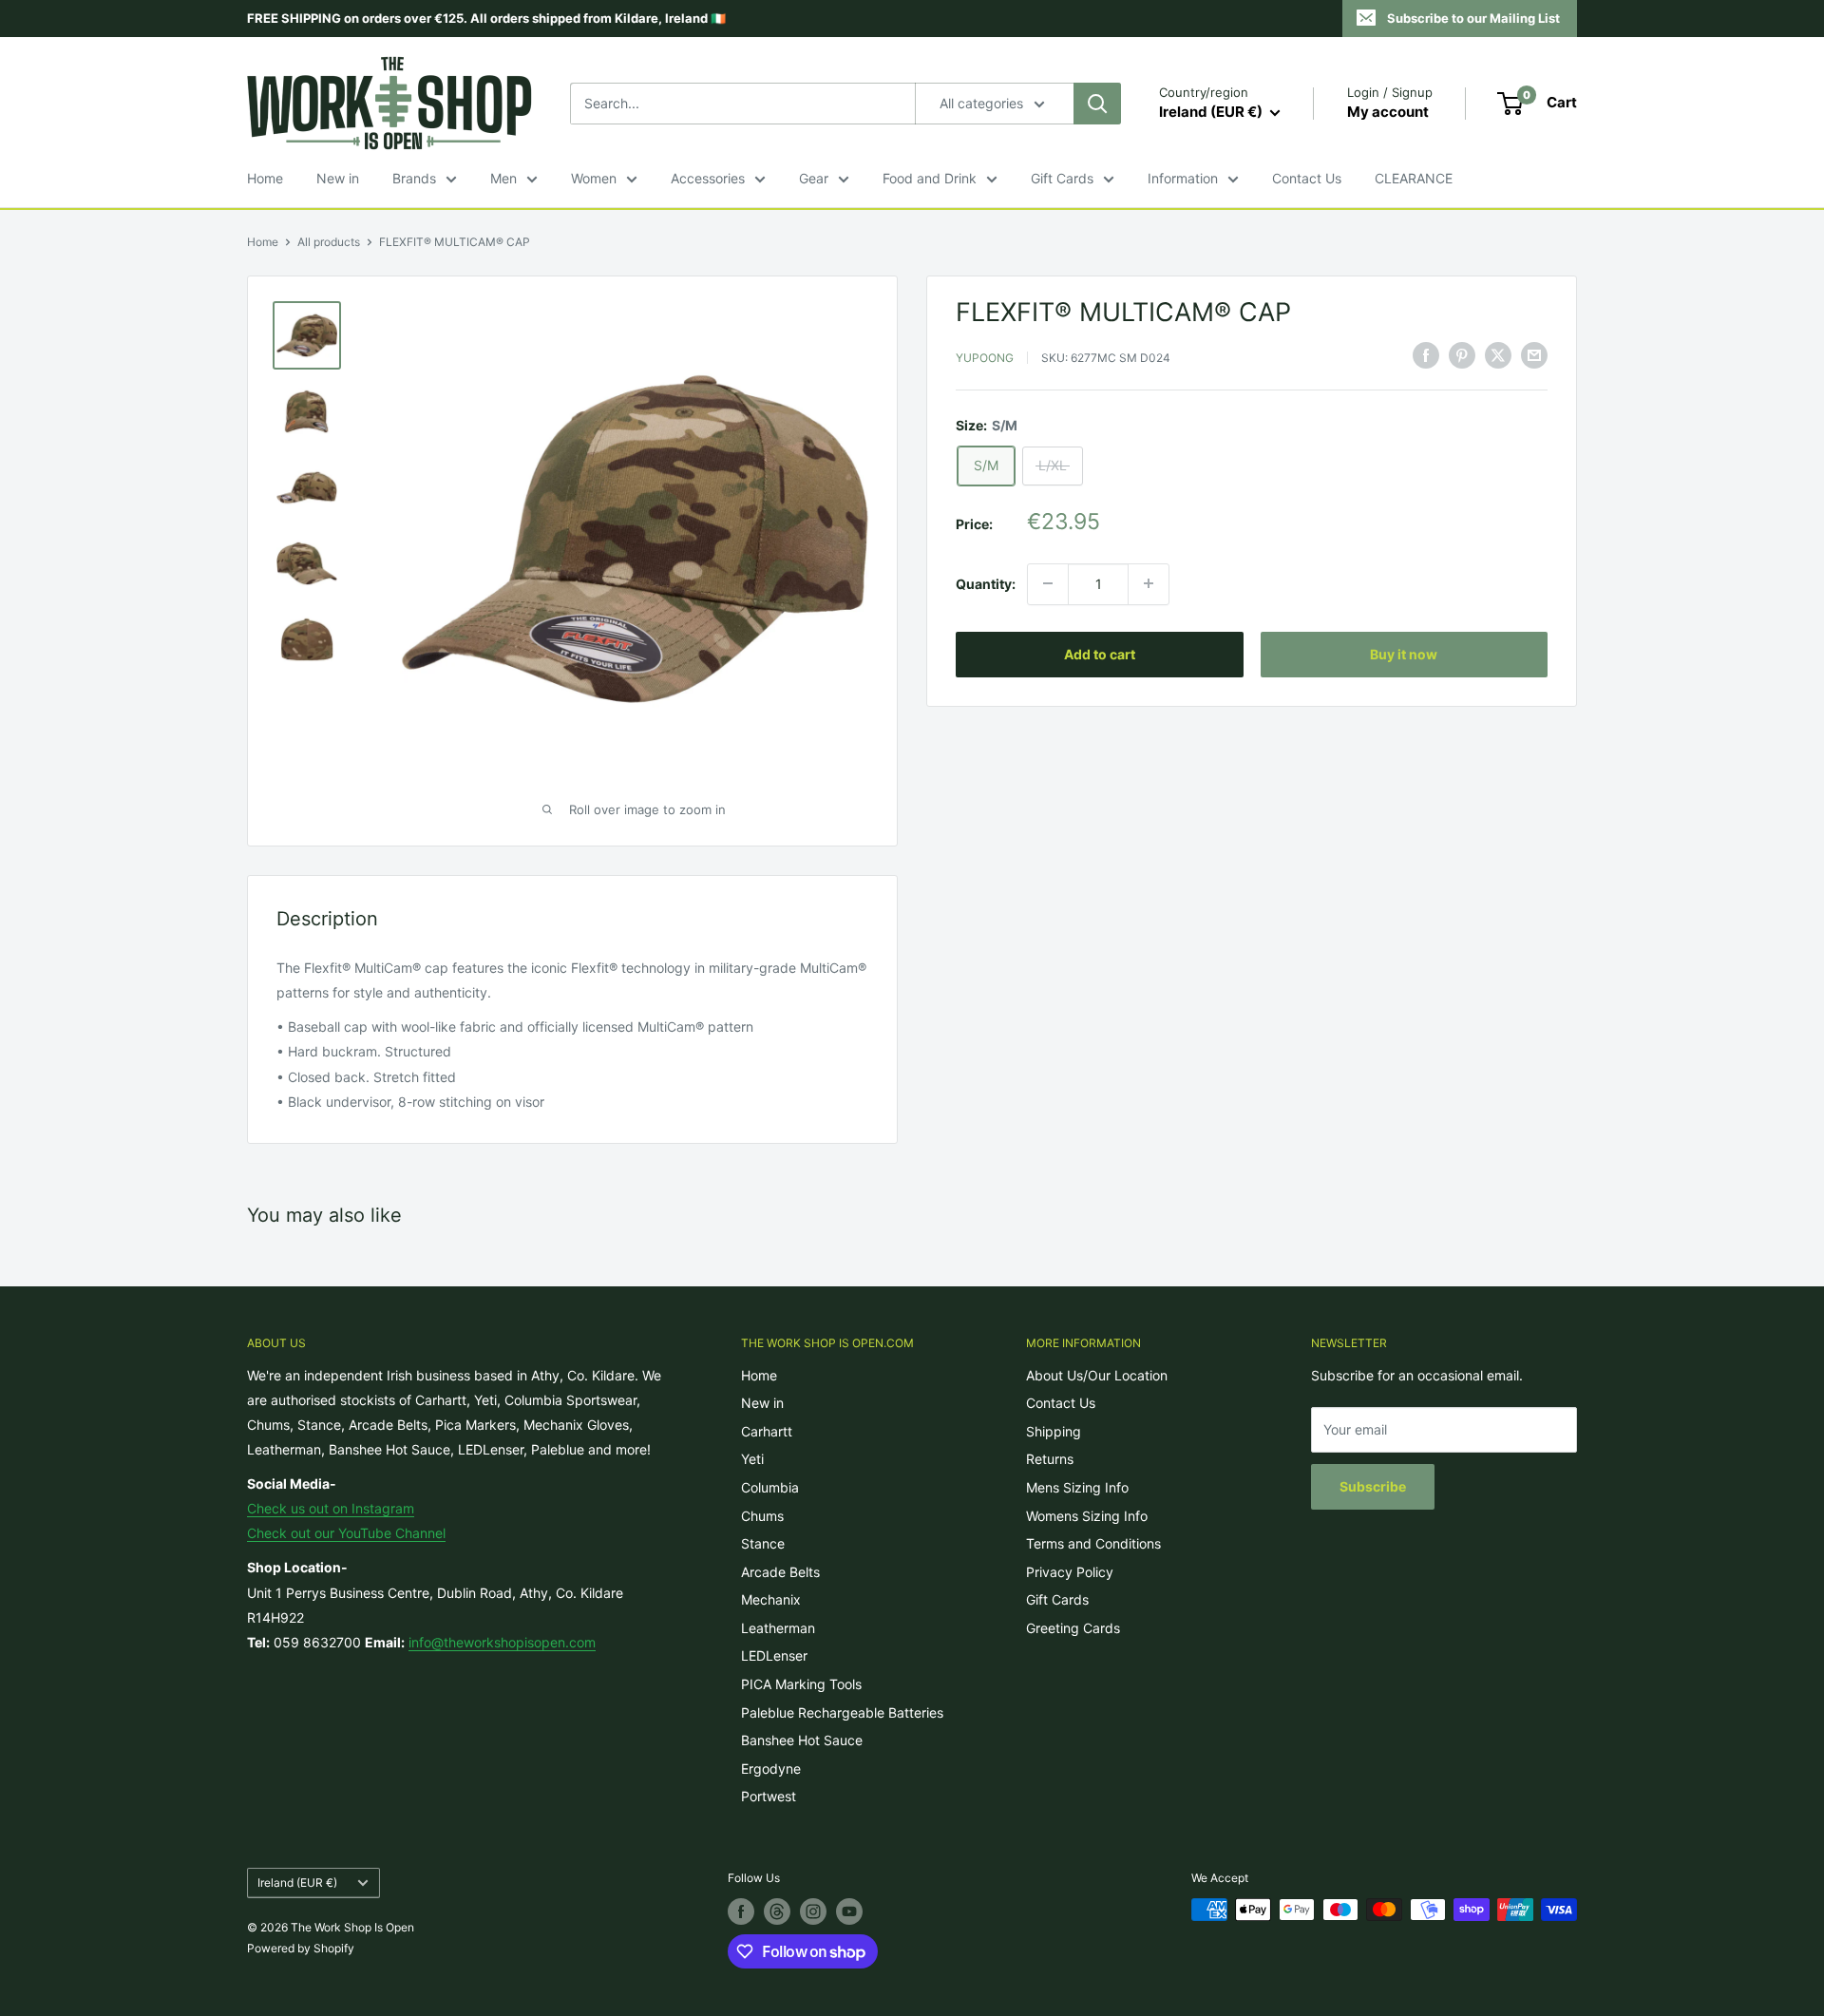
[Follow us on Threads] (777, 1911)
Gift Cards (1062, 178)
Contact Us (1307, 178)
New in (338, 178)
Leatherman (778, 1628)
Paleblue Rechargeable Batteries (842, 1712)
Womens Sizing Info (1087, 1516)
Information (1183, 178)
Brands (414, 178)
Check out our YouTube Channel (346, 1533)
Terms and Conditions (1093, 1543)
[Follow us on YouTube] (849, 1911)
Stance (763, 1543)
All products (329, 242)
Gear (814, 178)
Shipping (1054, 1431)
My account (1388, 112)
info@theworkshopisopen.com (502, 1642)
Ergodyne (771, 1769)
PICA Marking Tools (801, 1684)
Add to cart (1100, 653)
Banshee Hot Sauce (802, 1740)
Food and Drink (930, 178)
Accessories (708, 178)
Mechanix (771, 1599)
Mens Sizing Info (1077, 1487)
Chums (762, 1516)
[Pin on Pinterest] (1462, 355)
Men (503, 178)
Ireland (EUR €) (297, 1883)
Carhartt (767, 1431)
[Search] (1097, 104)
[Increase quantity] (1149, 583)
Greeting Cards (1073, 1628)
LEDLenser (774, 1655)
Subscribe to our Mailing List (1473, 18)
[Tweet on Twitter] (1498, 355)
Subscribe (1373, 1486)
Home (265, 178)
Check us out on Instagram (331, 1508)
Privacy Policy (1070, 1572)
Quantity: (986, 583)
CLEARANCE (1414, 178)
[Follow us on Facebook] (741, 1911)
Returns (1050, 1459)
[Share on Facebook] (1426, 355)
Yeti (752, 1459)
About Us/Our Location (1097, 1375)
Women (594, 178)
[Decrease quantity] (1048, 583)
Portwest (769, 1796)
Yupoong (985, 358)
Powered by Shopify (301, 1948)
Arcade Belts (780, 1572)
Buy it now (1404, 653)
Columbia (770, 1487)
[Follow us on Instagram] (813, 1911)
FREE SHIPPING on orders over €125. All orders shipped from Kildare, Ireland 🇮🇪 (486, 18)
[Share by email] (1534, 355)
